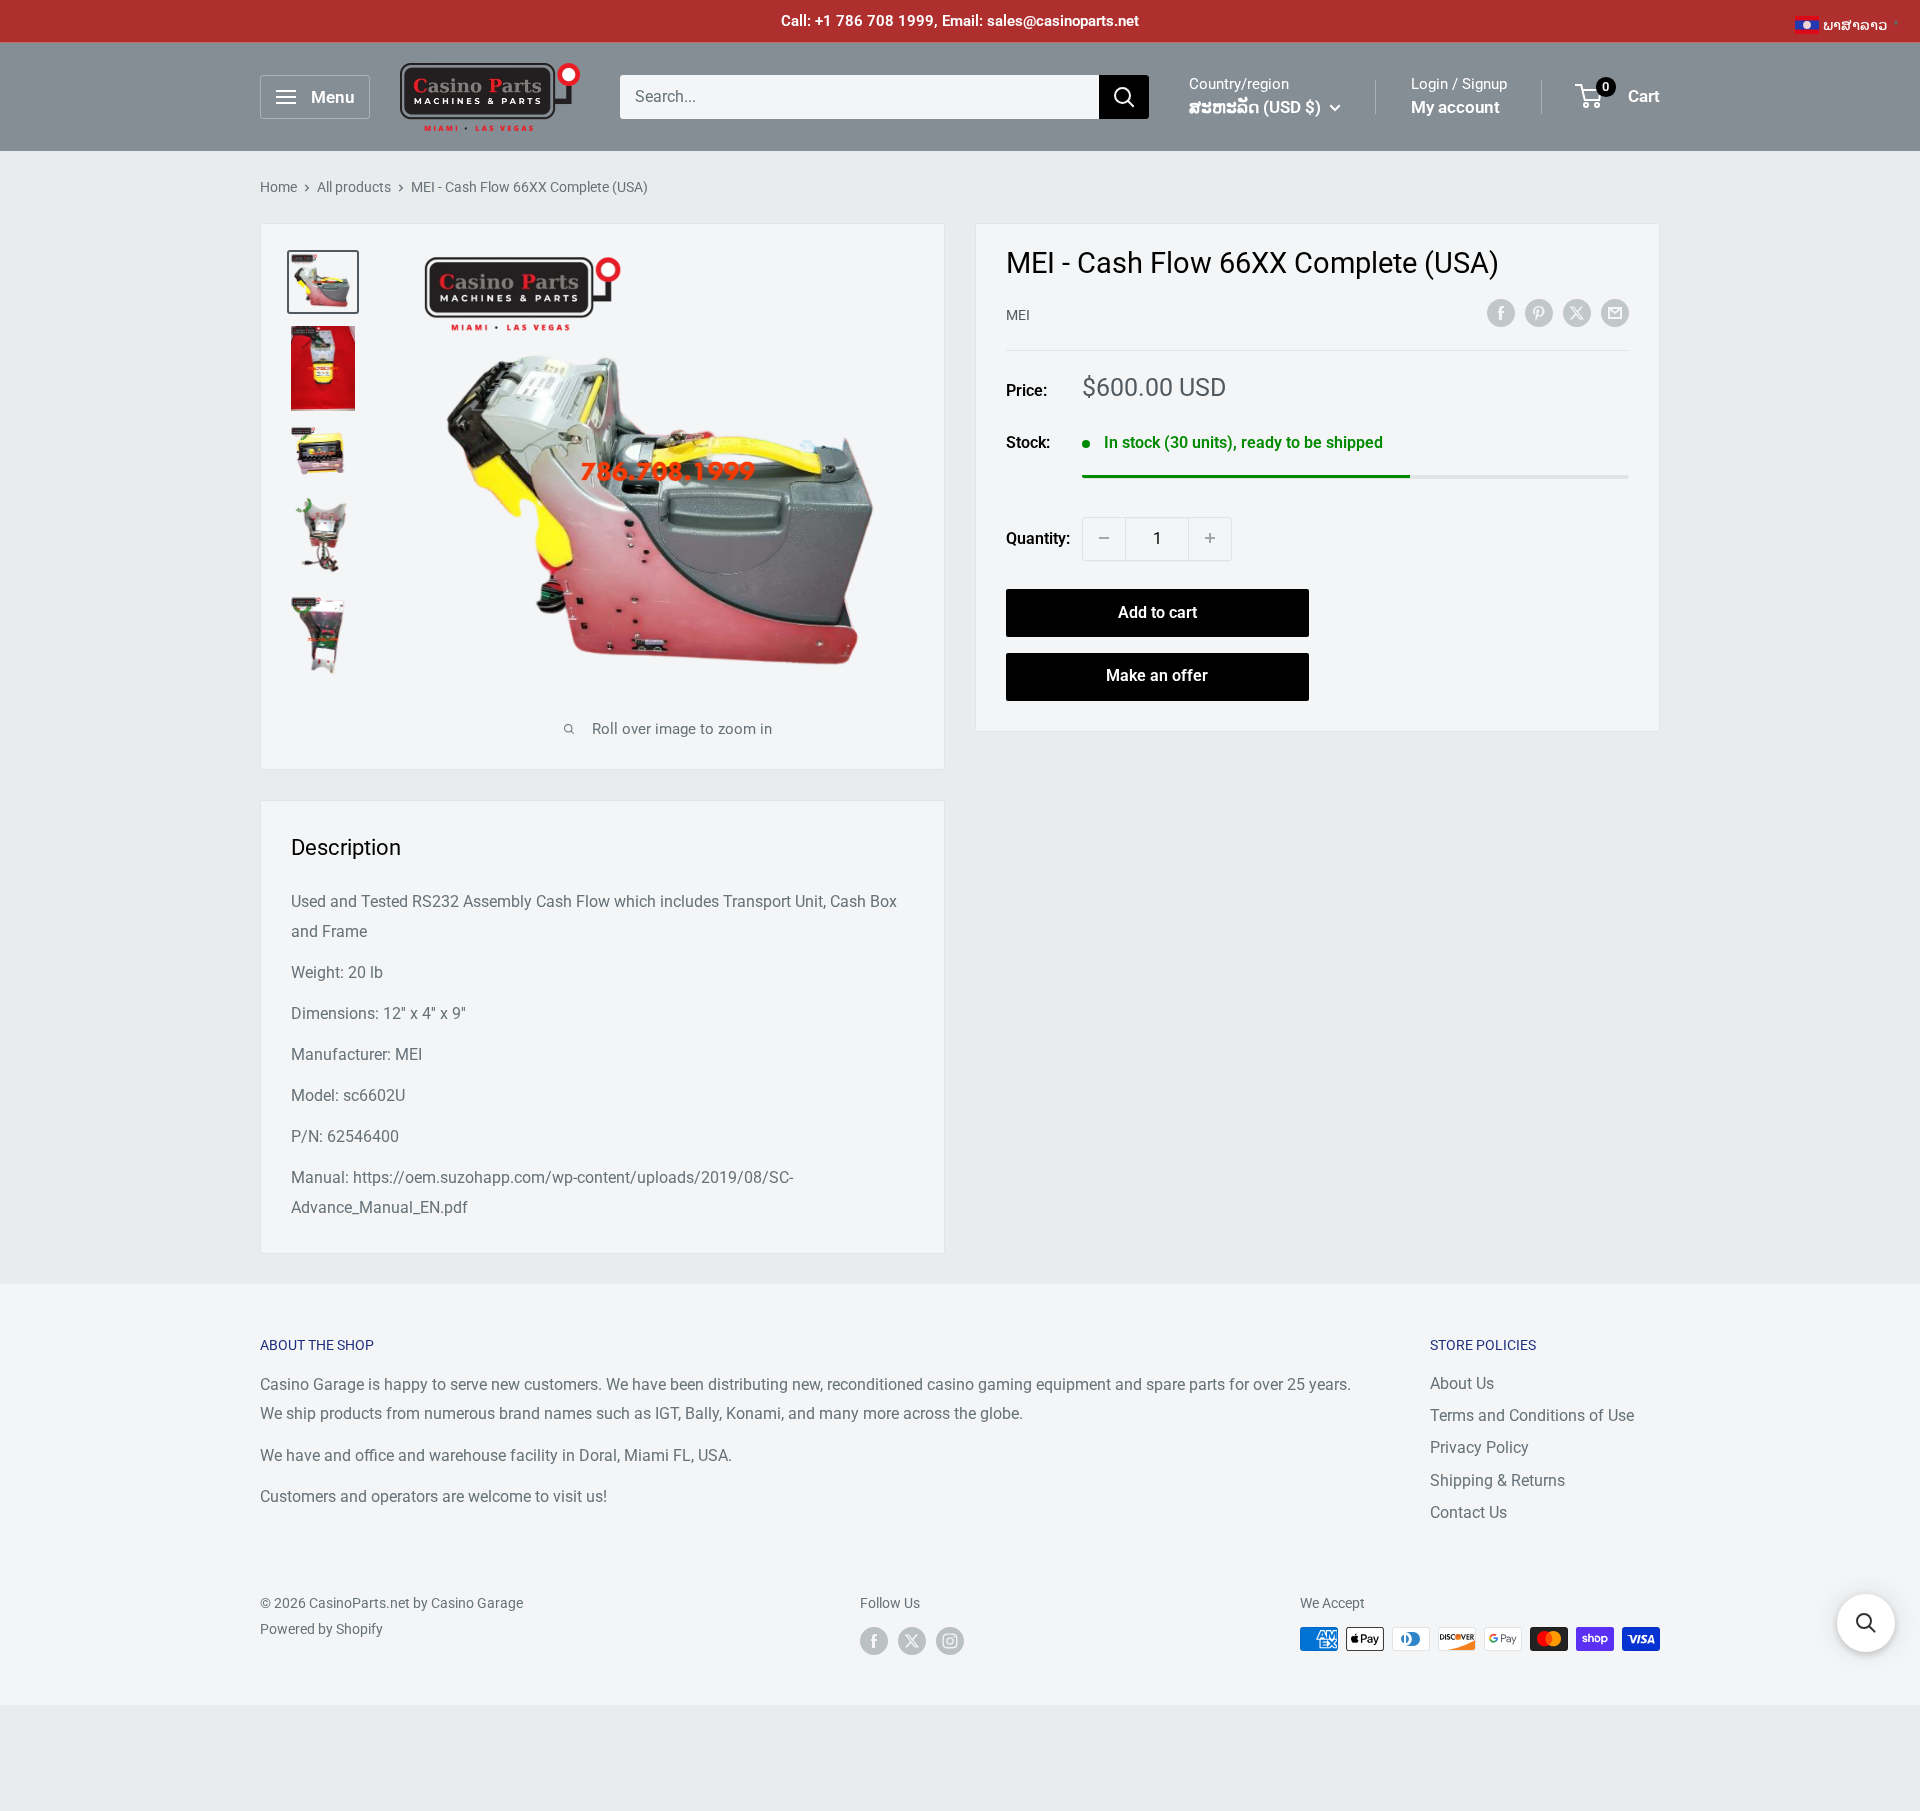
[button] (1866, 1623)
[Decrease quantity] (1104, 538)
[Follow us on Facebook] (874, 1641)
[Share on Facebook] (1501, 312)
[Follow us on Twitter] (912, 1641)
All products (354, 187)
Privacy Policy (1479, 1447)
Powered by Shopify (321, 1629)
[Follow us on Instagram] (950, 1641)
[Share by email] (1615, 312)
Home (278, 187)
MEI (1018, 314)
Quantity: (1038, 538)
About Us (1462, 1383)
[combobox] (859, 97)
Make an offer (1157, 675)
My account (1455, 107)
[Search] (1124, 97)
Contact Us (1468, 1512)
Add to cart (1157, 611)
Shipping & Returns (1497, 1480)
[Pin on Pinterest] (1539, 312)
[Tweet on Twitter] (1577, 312)
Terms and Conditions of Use (1532, 1415)
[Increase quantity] (1210, 538)
